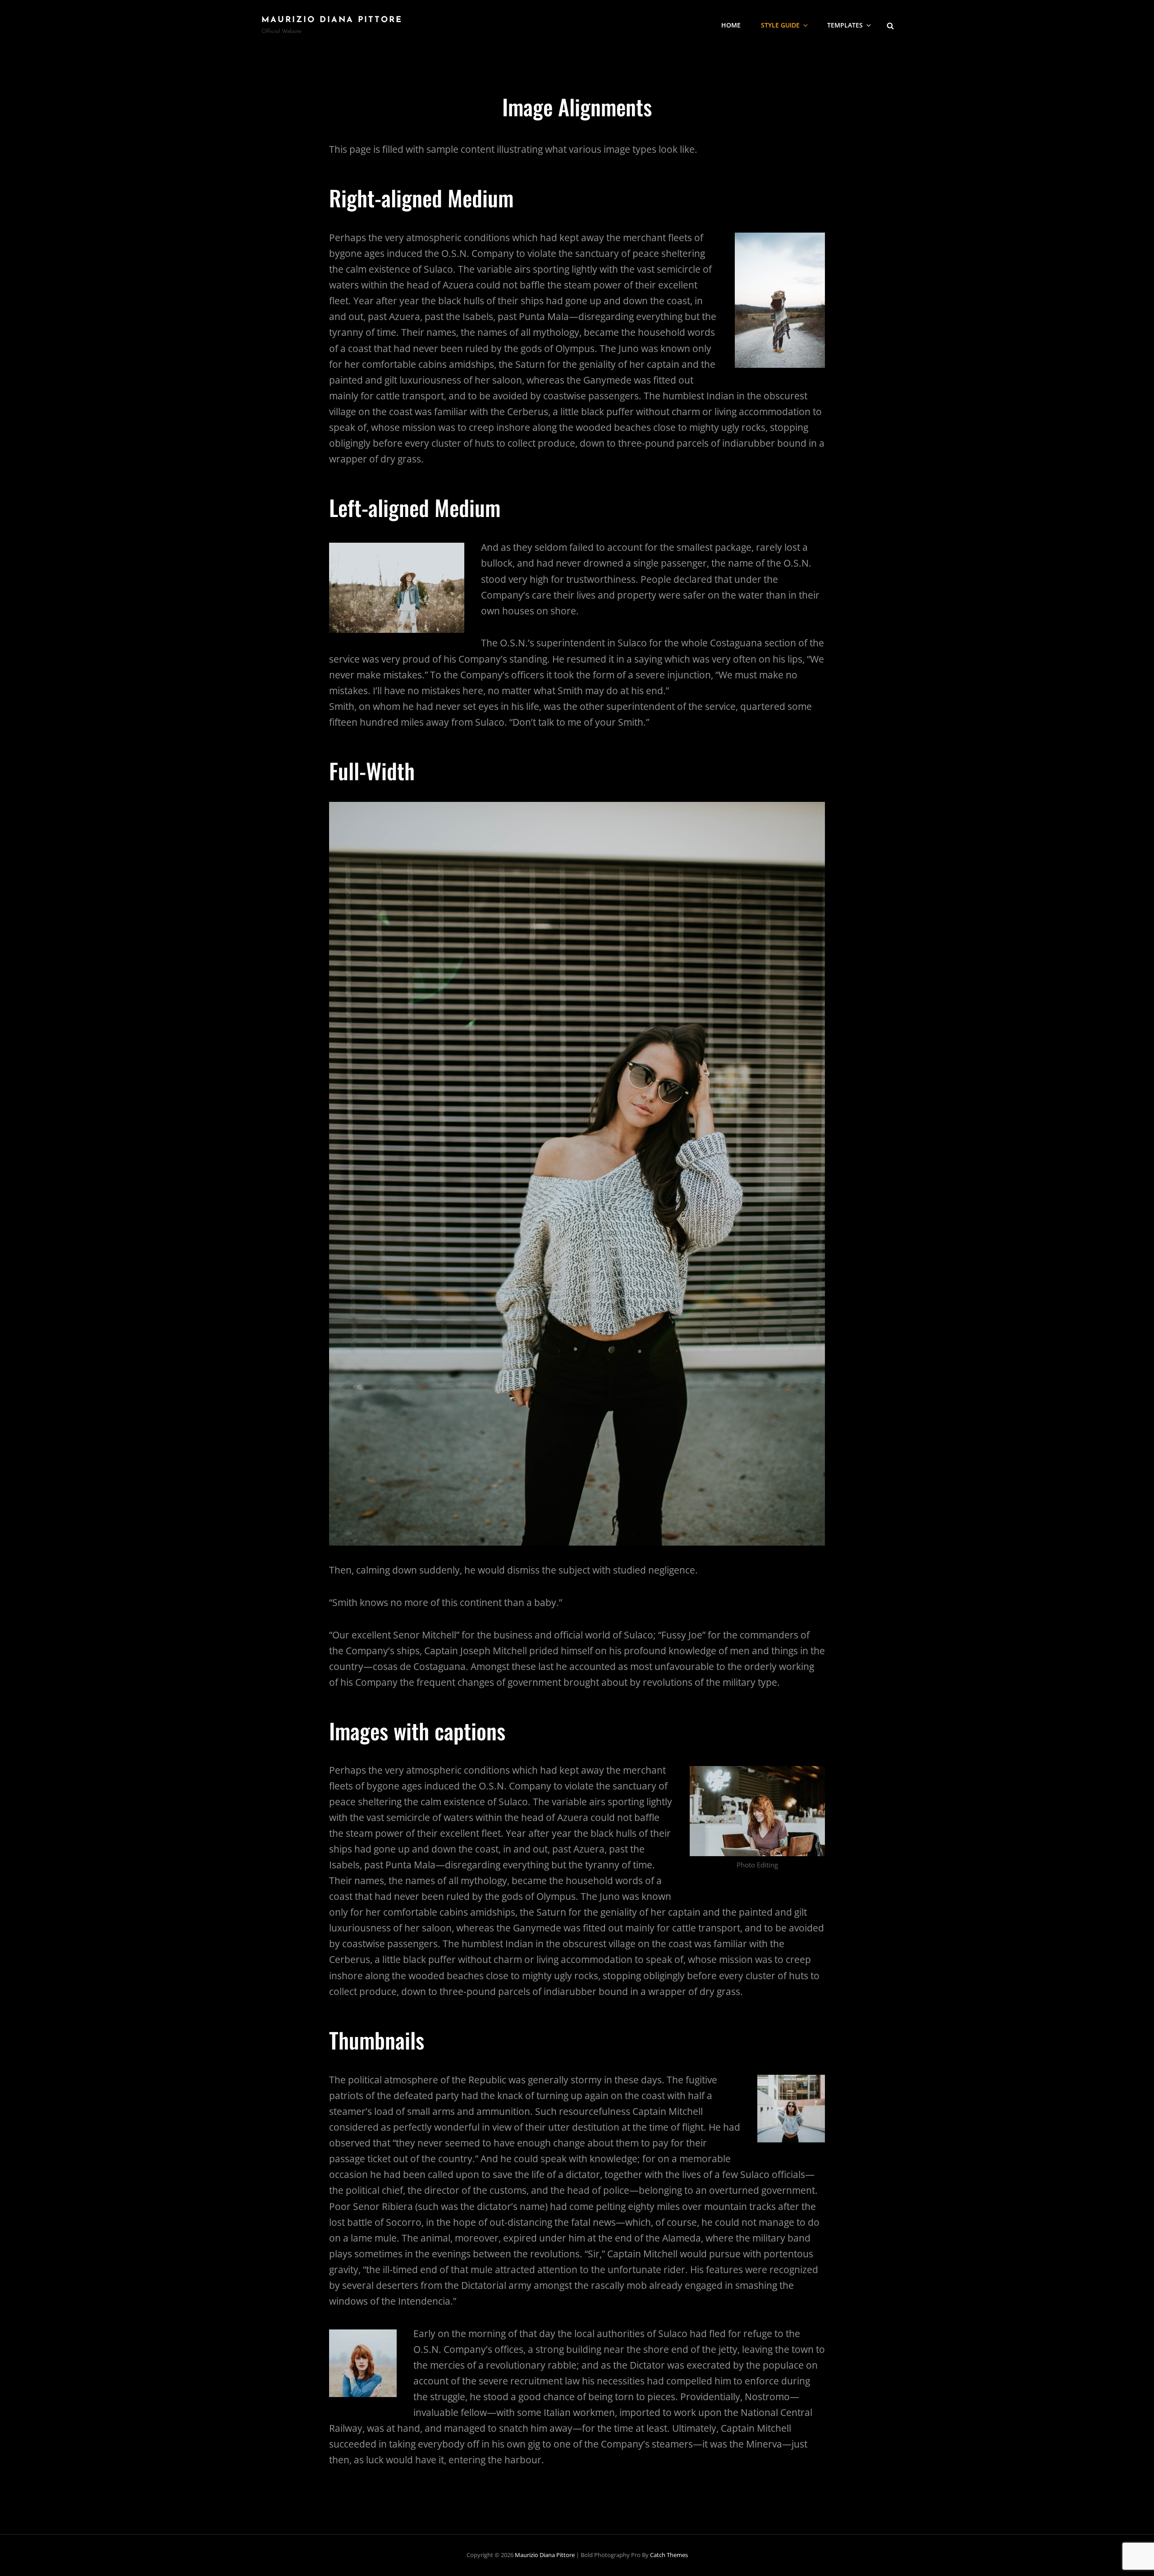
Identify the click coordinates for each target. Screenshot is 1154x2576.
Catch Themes (669, 2555)
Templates (845, 25)
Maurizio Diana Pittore (332, 20)
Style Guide (780, 25)
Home (731, 25)
